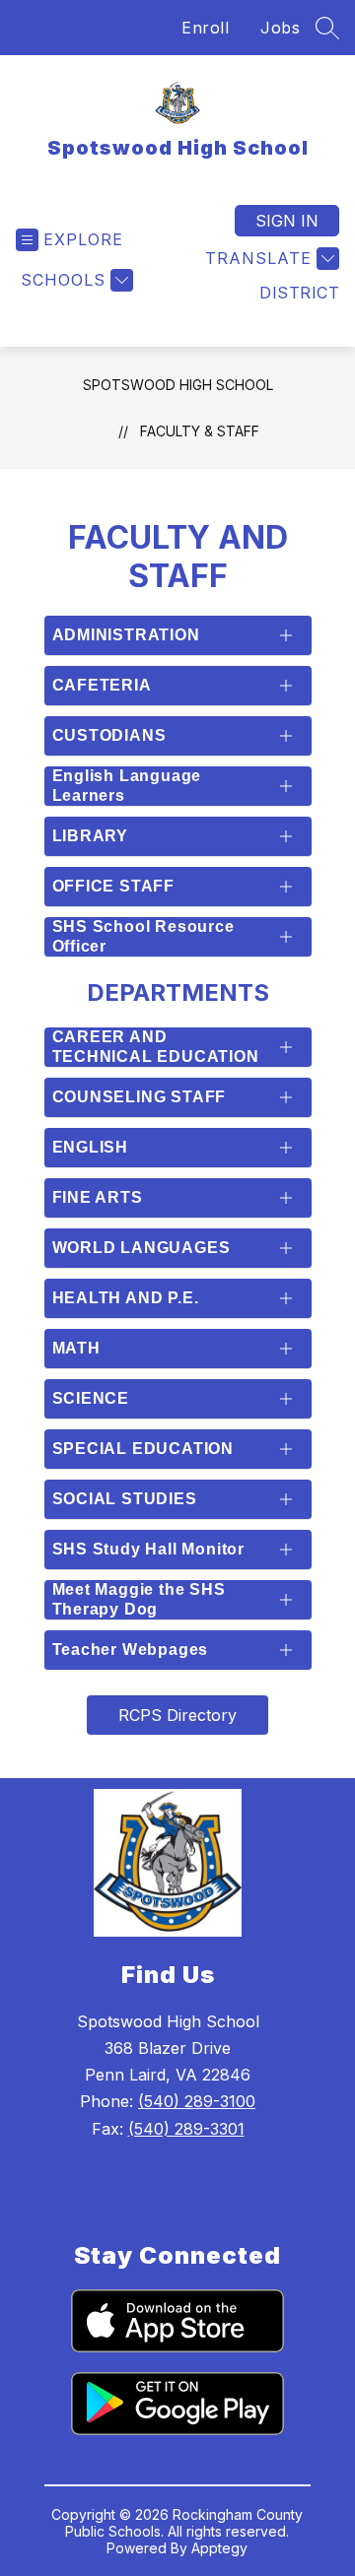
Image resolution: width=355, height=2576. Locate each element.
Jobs (280, 28)
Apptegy (219, 2548)
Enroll (205, 28)
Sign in (287, 221)
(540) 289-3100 (197, 2101)
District (299, 293)
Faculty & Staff (200, 431)
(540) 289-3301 (186, 2129)
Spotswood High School (178, 385)
